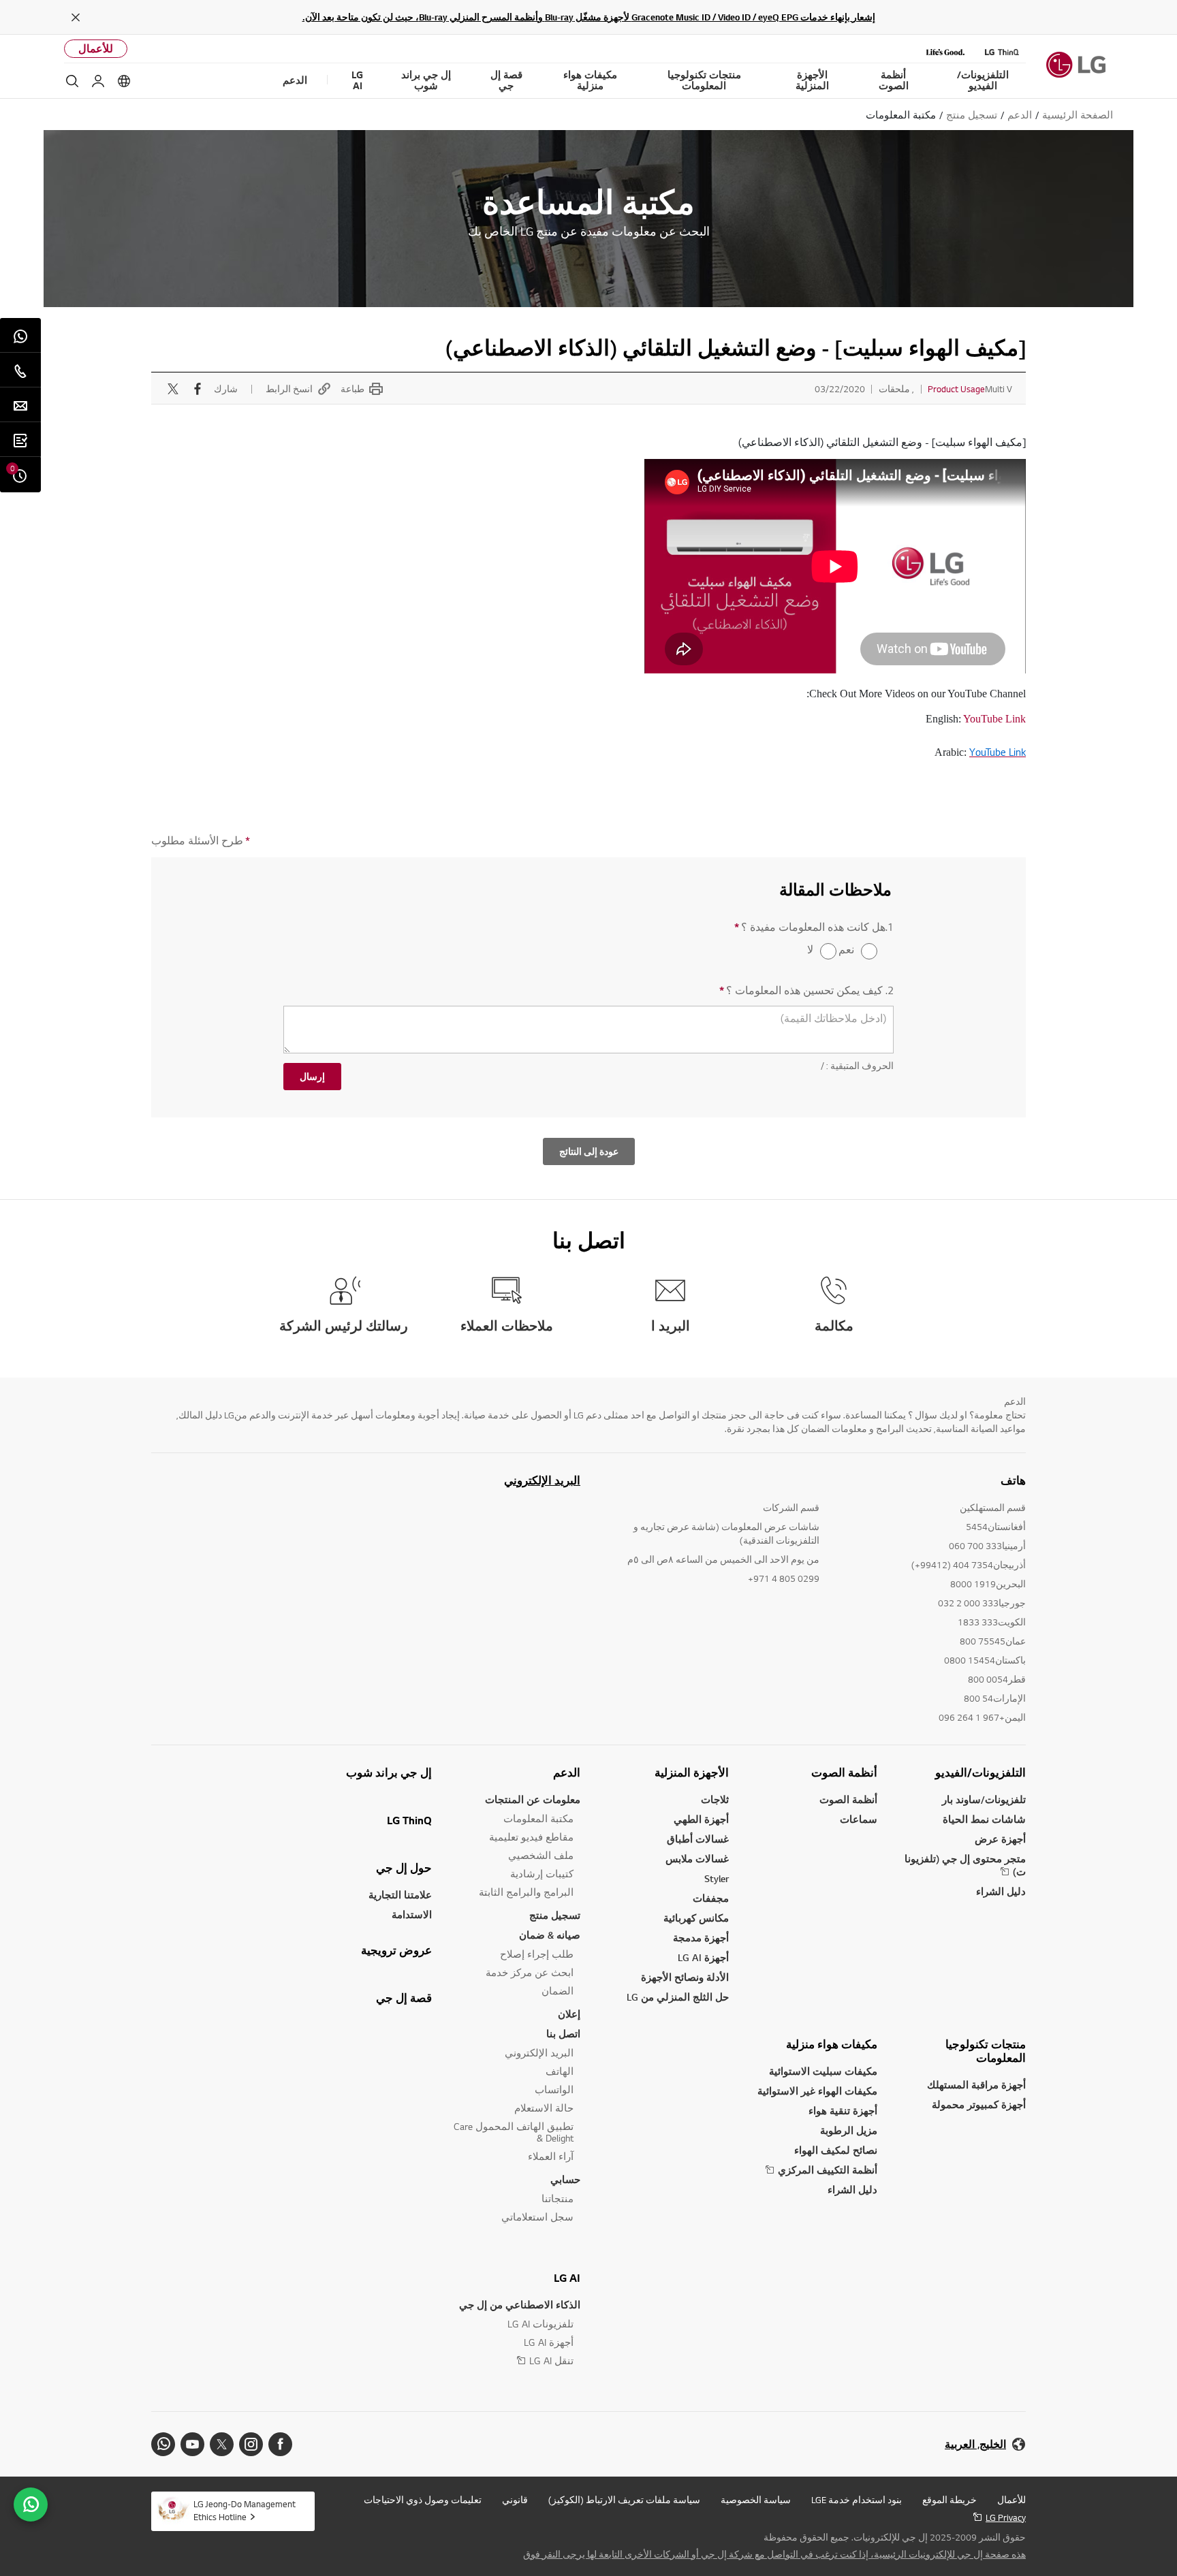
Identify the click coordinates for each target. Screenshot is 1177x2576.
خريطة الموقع (950, 2500)
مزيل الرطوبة (849, 2130)
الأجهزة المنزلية (692, 1772)
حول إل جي (404, 1868)
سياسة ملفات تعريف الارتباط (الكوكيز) (624, 2500)
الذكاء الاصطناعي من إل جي (520, 2305)
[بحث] (72, 81)
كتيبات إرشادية (542, 1874)
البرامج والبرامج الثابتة (526, 1892)
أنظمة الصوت (844, 1772)
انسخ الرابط (289, 389)
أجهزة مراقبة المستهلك (976, 2085)
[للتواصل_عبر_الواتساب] (31, 2505)
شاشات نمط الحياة (984, 1819)
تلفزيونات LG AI (540, 2324)
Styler (717, 1878)
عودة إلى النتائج (589, 1151)
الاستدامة (412, 1914)
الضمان (558, 1991)
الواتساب (554, 2089)
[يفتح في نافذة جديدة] (280, 2444)
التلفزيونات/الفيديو (980, 1772)
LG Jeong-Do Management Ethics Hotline (245, 2510)
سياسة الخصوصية (756, 2500)
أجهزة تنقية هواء (843, 2111)
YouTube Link (994, 719)
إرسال (312, 1077)
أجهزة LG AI (703, 1957)
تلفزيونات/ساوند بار (984, 1799)
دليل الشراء (1001, 1891)
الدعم (567, 1772)
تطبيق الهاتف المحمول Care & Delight (514, 2132)
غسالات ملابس (697, 1859)
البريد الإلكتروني (542, 1480)
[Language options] (124, 81)
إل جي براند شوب (389, 1772)
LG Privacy (1006, 2517)
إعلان (569, 2014)
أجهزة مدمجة (701, 1938)
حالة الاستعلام (544, 2108)
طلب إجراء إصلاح (537, 1954)
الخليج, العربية (975, 2444)
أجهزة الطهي (701, 1819)
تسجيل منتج (555, 1915)
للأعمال (96, 49)
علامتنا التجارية (400, 1895)
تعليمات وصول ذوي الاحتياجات (423, 2500)
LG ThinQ (409, 1820)
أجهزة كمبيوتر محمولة (979, 2104)
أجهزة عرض (1000, 1839)
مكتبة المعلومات (538, 1818)
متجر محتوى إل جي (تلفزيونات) (965, 1865)
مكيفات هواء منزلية (832, 2044)
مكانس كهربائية (696, 1918)
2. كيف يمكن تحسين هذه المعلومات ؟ (806, 990)
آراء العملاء (551, 2156)
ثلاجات (715, 1799)
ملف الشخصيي (541, 1855)
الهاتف (560, 2071)
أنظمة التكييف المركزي (828, 2170)
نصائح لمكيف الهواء (836, 2150)
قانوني (515, 2500)
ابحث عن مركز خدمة (530, 1972)
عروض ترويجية (396, 1950)
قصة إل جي (404, 1998)
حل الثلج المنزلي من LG (678, 1997)
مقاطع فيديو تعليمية (531, 1837)
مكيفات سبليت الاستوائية (823, 2071)
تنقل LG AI (551, 2360)
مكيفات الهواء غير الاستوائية (817, 2091)
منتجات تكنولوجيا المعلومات (986, 2051)
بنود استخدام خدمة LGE (857, 2500)
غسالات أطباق (698, 1839)
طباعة (352, 389)
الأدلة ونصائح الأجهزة (685, 1977)
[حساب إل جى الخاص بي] (98, 81)
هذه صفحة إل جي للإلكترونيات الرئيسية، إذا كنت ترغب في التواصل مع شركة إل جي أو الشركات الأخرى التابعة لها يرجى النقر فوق (774, 2554)
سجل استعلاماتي (537, 2217)
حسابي (565, 2179)
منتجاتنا (558, 2198)
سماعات (859, 1819)
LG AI (567, 2278)
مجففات (711, 1898)
